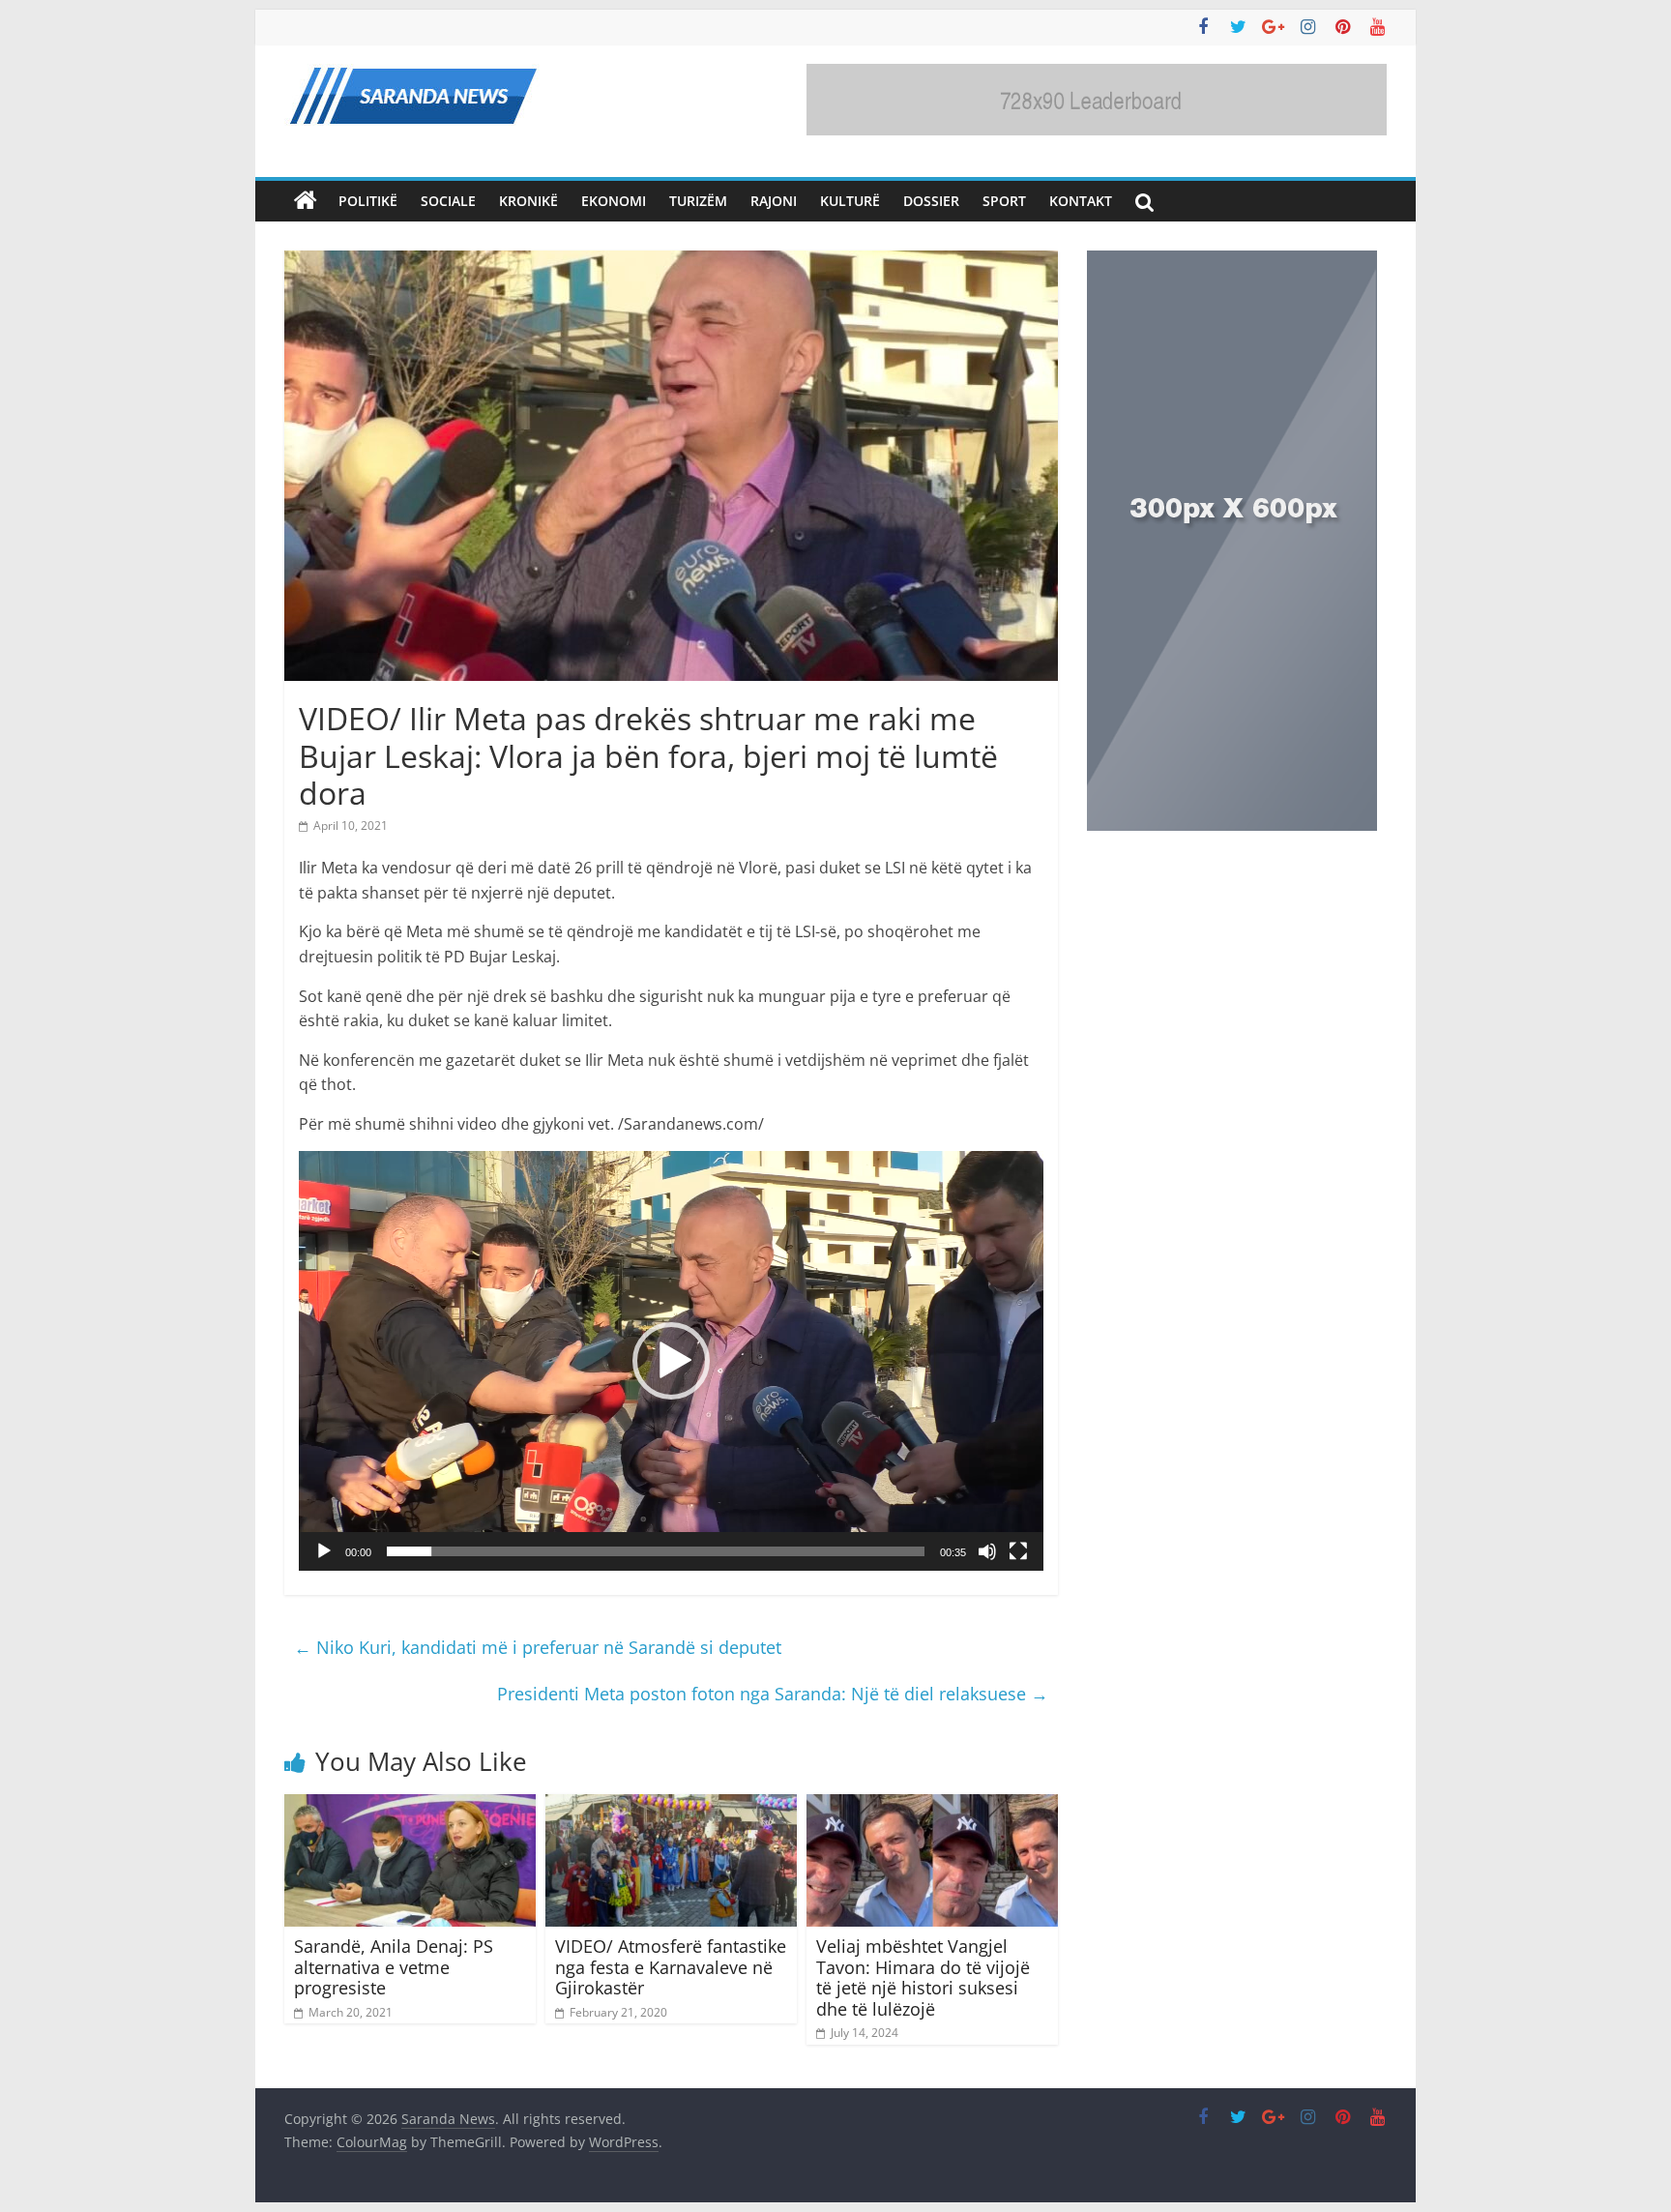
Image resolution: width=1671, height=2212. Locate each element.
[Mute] (987, 1551)
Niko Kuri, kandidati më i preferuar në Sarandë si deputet (538, 1647)
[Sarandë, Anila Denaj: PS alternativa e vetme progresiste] (410, 1806)
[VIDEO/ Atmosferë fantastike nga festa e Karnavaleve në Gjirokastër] (671, 1806)
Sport (1004, 201)
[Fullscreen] (1018, 1551)
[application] (671, 1360)
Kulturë (850, 201)
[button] (671, 1361)
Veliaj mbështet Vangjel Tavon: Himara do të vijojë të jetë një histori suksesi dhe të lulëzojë (923, 1977)
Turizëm (698, 201)
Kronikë (528, 201)
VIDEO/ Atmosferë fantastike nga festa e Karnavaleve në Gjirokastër (671, 1967)
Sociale (448, 201)
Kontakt (1081, 201)
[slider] (656, 1551)
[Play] (324, 1551)
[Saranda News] (306, 201)
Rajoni (774, 201)
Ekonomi (614, 201)
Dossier (931, 201)
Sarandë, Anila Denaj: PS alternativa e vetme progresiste (394, 1967)
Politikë (368, 201)
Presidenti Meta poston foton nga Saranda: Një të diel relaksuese (773, 1694)
